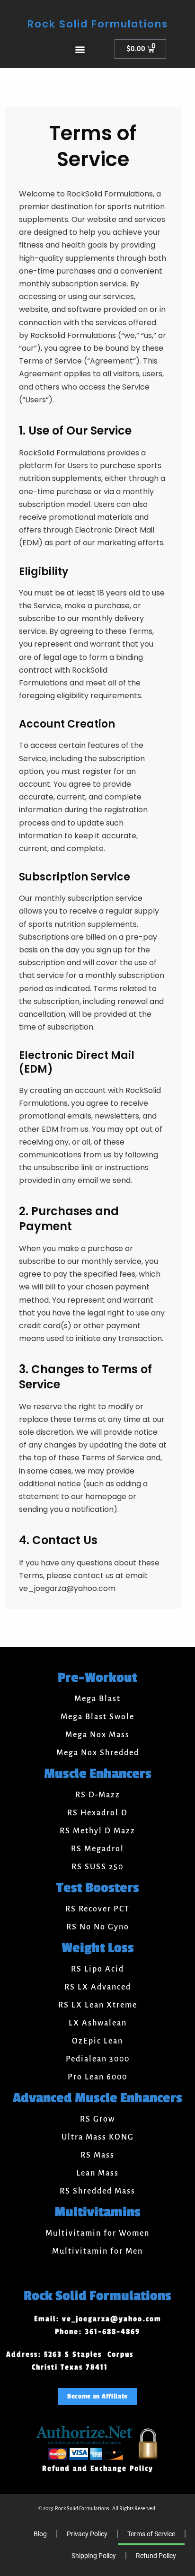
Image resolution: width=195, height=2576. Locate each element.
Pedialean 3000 (98, 2059)
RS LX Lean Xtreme (98, 2005)
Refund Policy (156, 2556)
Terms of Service (151, 2534)
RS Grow (97, 2119)
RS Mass (97, 2155)
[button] (80, 49)
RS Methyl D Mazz (97, 1831)
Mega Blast (97, 1699)
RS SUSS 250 (97, 1867)
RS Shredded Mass (97, 2191)
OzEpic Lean (97, 2041)
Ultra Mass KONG (98, 2137)
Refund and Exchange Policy (98, 2469)
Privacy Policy (87, 2534)
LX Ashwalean (98, 2023)
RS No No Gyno (98, 1927)
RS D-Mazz (98, 1795)
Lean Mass (97, 2173)
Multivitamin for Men (97, 2251)
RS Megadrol (97, 1849)
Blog (40, 2534)
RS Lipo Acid (97, 1969)
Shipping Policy (94, 2556)
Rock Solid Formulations (98, 24)
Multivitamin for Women (97, 2233)
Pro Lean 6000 (97, 2077)
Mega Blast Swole (97, 1717)
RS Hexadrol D (97, 1813)
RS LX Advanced (98, 1987)
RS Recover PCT (97, 1909)
